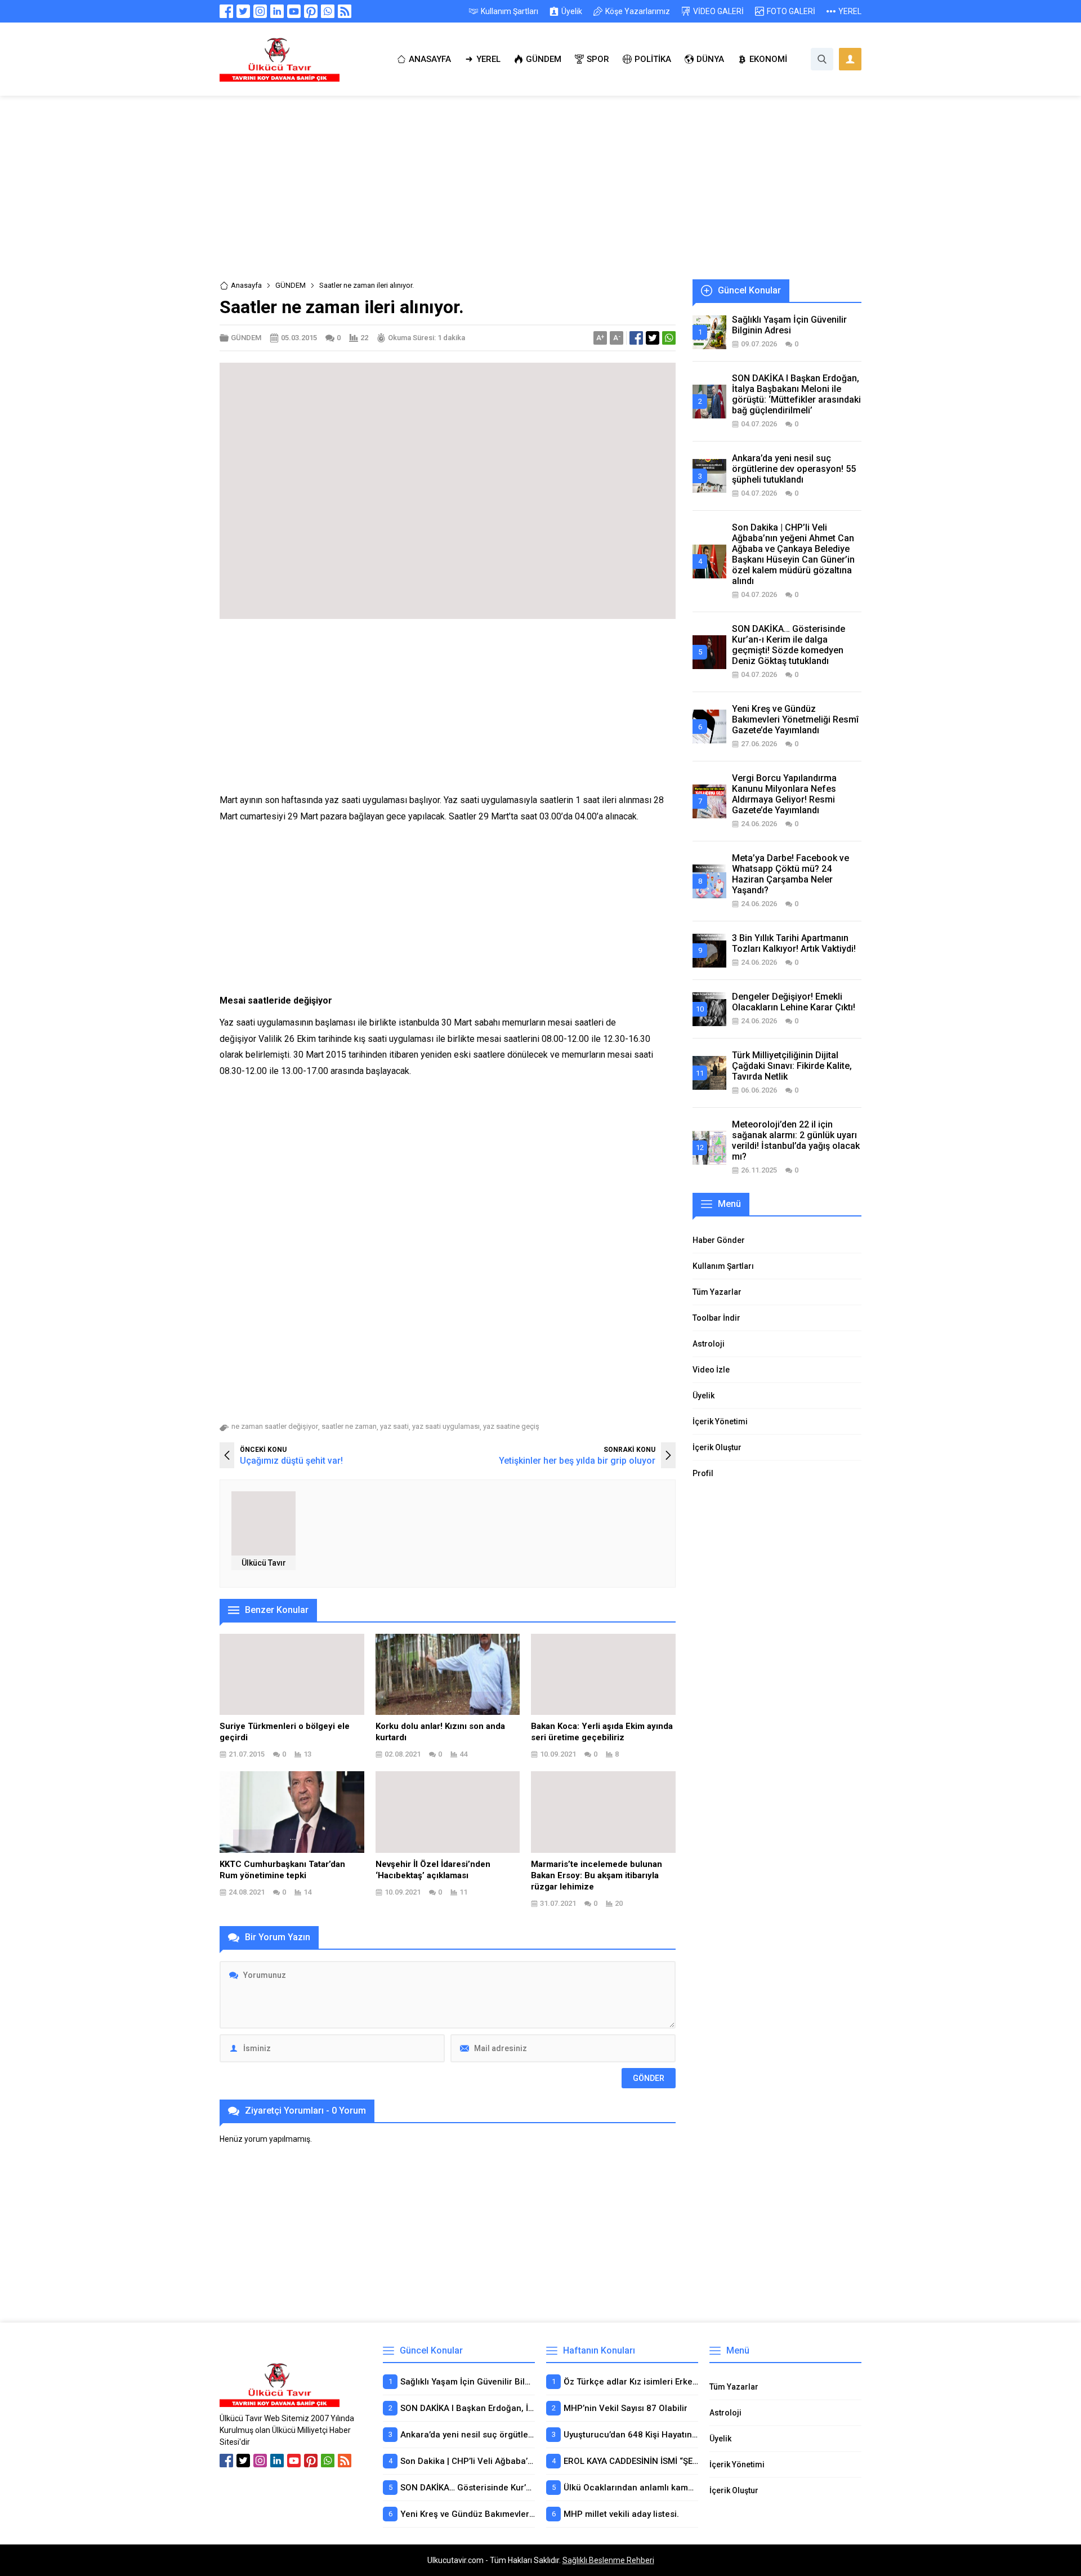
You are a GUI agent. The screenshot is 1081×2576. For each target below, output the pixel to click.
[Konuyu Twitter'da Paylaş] (653, 338)
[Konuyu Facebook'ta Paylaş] (636, 338)
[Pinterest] (311, 11)
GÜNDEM (291, 285)
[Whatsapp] (328, 11)
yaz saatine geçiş (511, 1426)
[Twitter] (243, 11)
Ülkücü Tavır (264, 1563)
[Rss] (345, 11)
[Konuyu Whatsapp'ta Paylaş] (669, 338)
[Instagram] (260, 11)
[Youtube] (294, 11)
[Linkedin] (277, 11)
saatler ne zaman (349, 1426)
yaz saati (394, 1426)
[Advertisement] (540, 196)
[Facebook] (226, 11)
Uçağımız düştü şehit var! (291, 1461)
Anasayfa (246, 285)
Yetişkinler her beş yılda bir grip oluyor (577, 1461)
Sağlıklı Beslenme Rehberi (608, 2560)
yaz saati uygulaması (446, 1426)
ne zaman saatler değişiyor (275, 1426)
